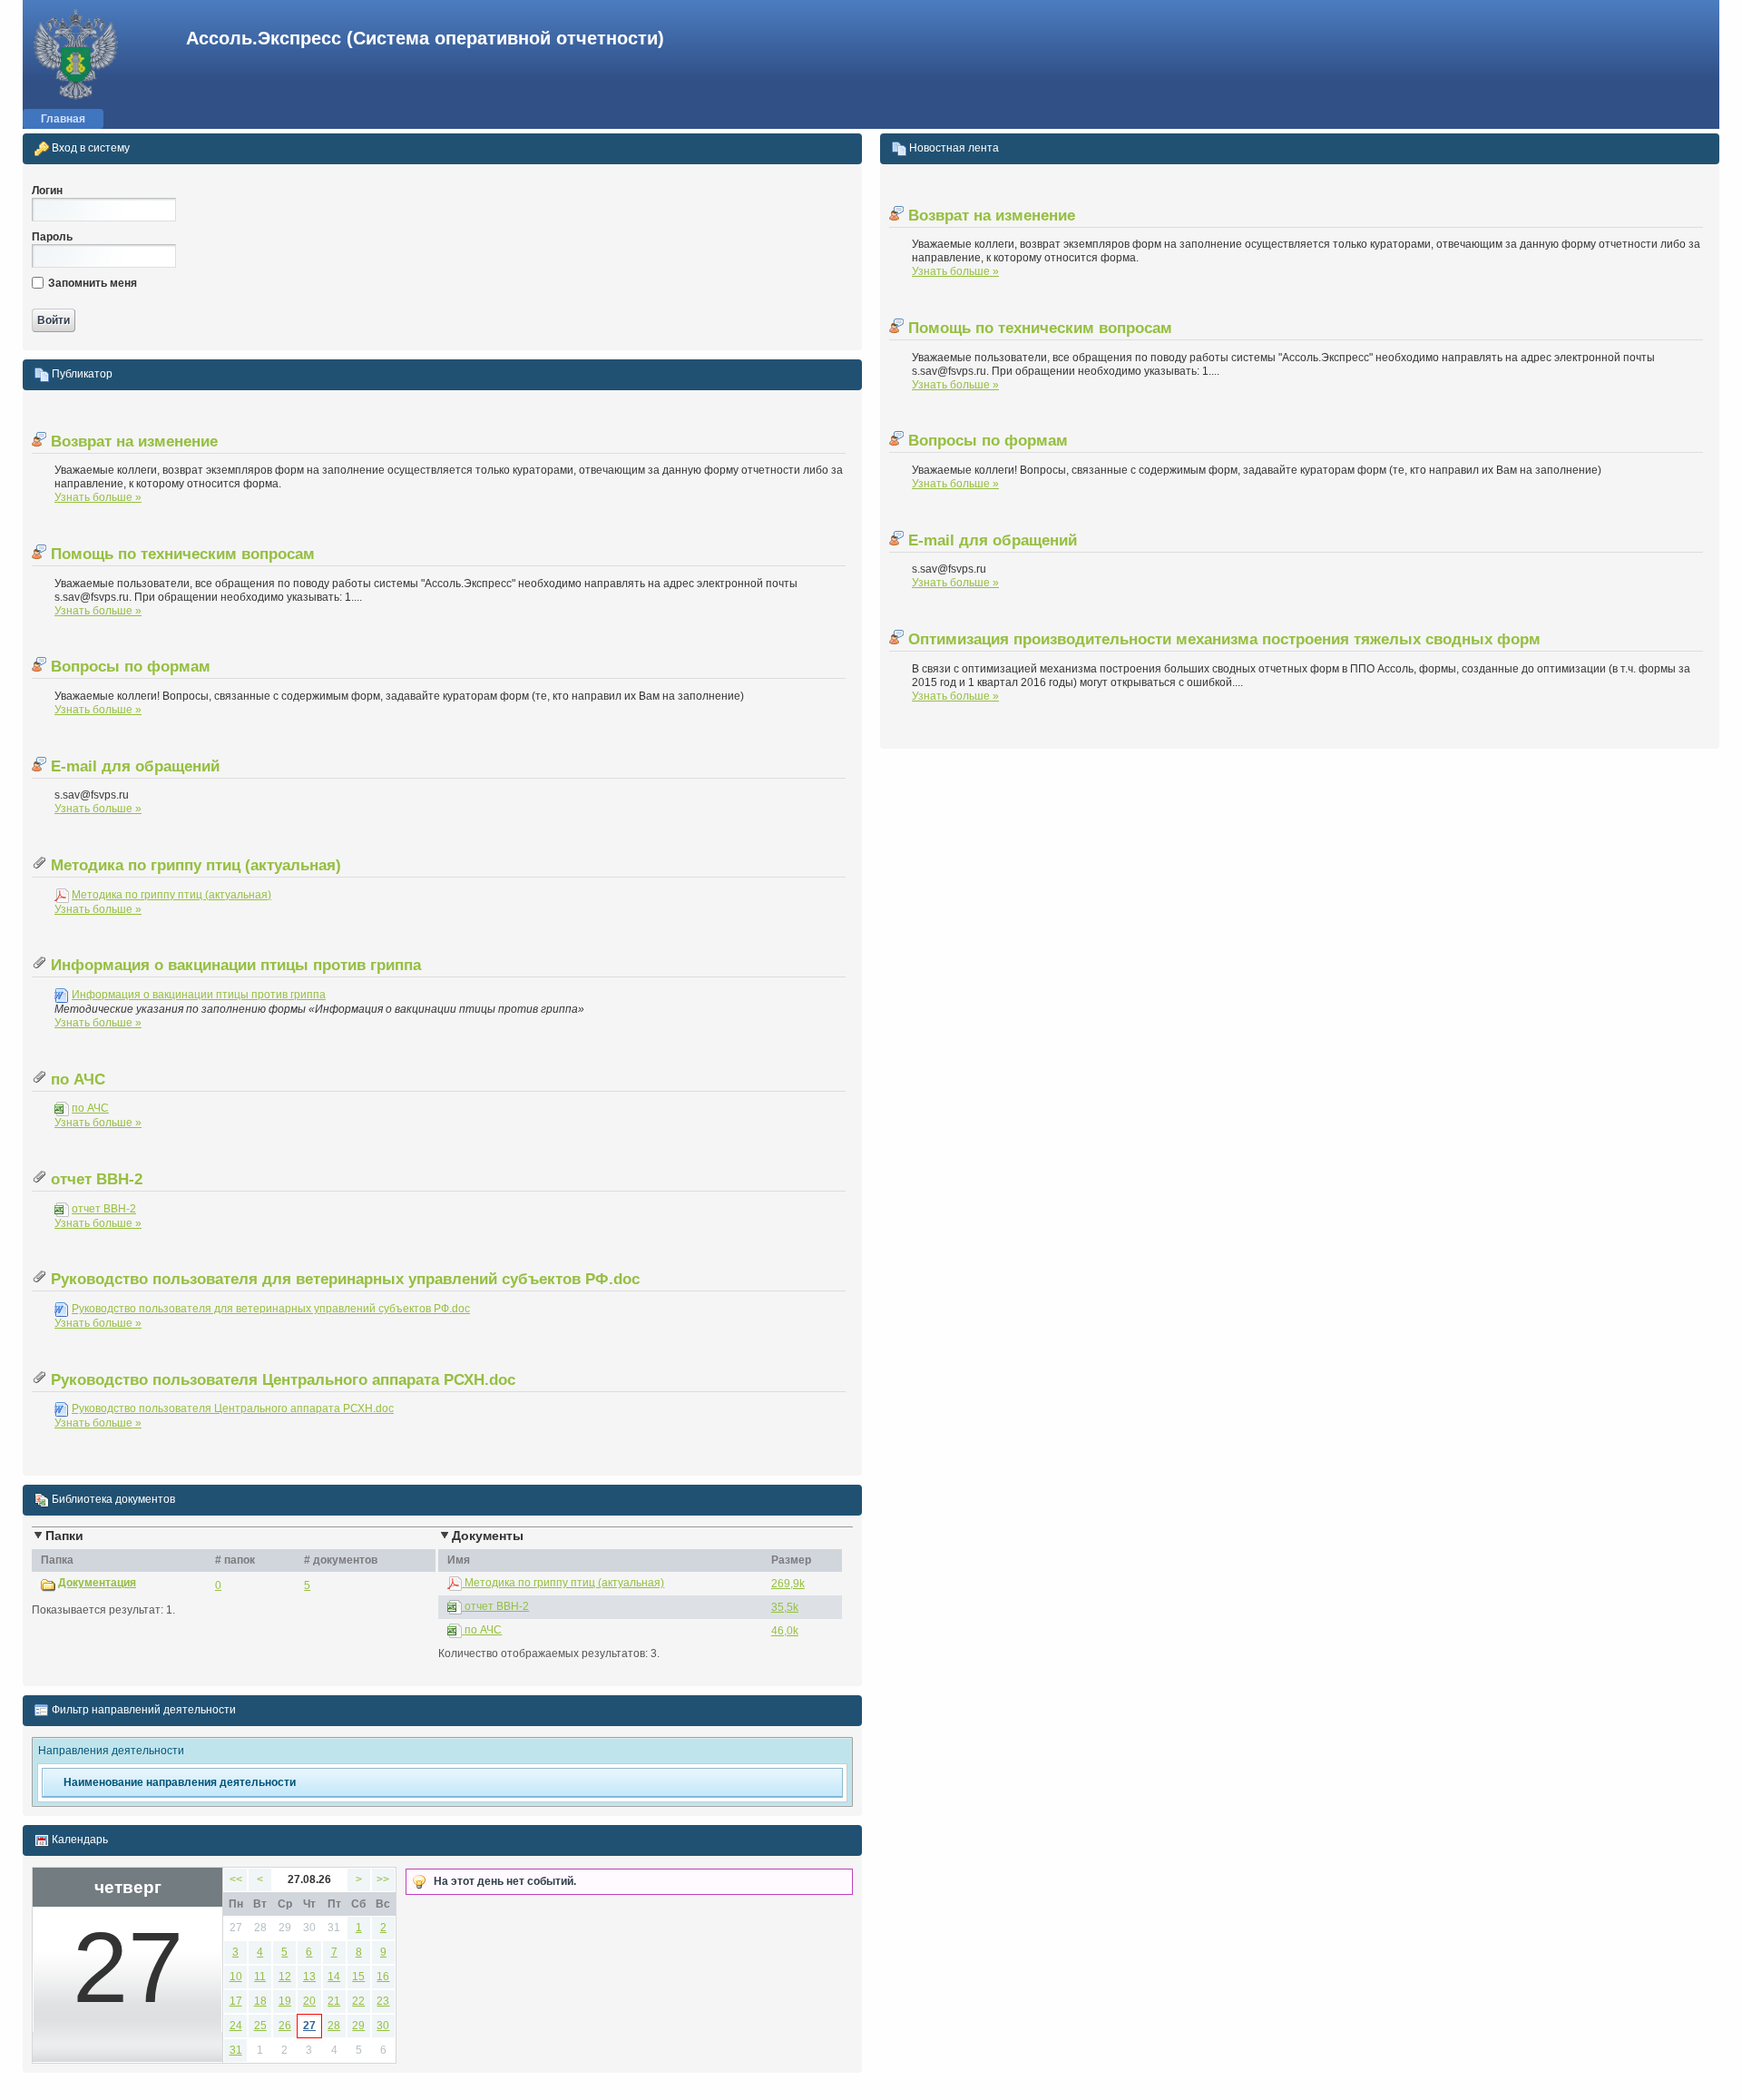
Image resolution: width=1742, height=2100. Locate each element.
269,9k (788, 1584)
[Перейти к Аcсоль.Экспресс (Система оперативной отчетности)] (73, 54)
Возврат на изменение (132, 442)
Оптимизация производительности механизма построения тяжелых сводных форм (1222, 639)
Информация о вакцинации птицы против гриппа (234, 965)
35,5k (785, 1607)
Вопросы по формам (128, 667)
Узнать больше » (98, 497)
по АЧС (76, 1079)
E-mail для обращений (133, 766)
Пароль (52, 237)
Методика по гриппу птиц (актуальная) (194, 865)
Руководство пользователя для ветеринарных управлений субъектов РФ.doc (343, 1279)
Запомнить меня (93, 283)
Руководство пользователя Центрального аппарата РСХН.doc (281, 1380)
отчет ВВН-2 (94, 1179)
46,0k (785, 1631)
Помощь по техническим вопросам (181, 554)
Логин (47, 191)
